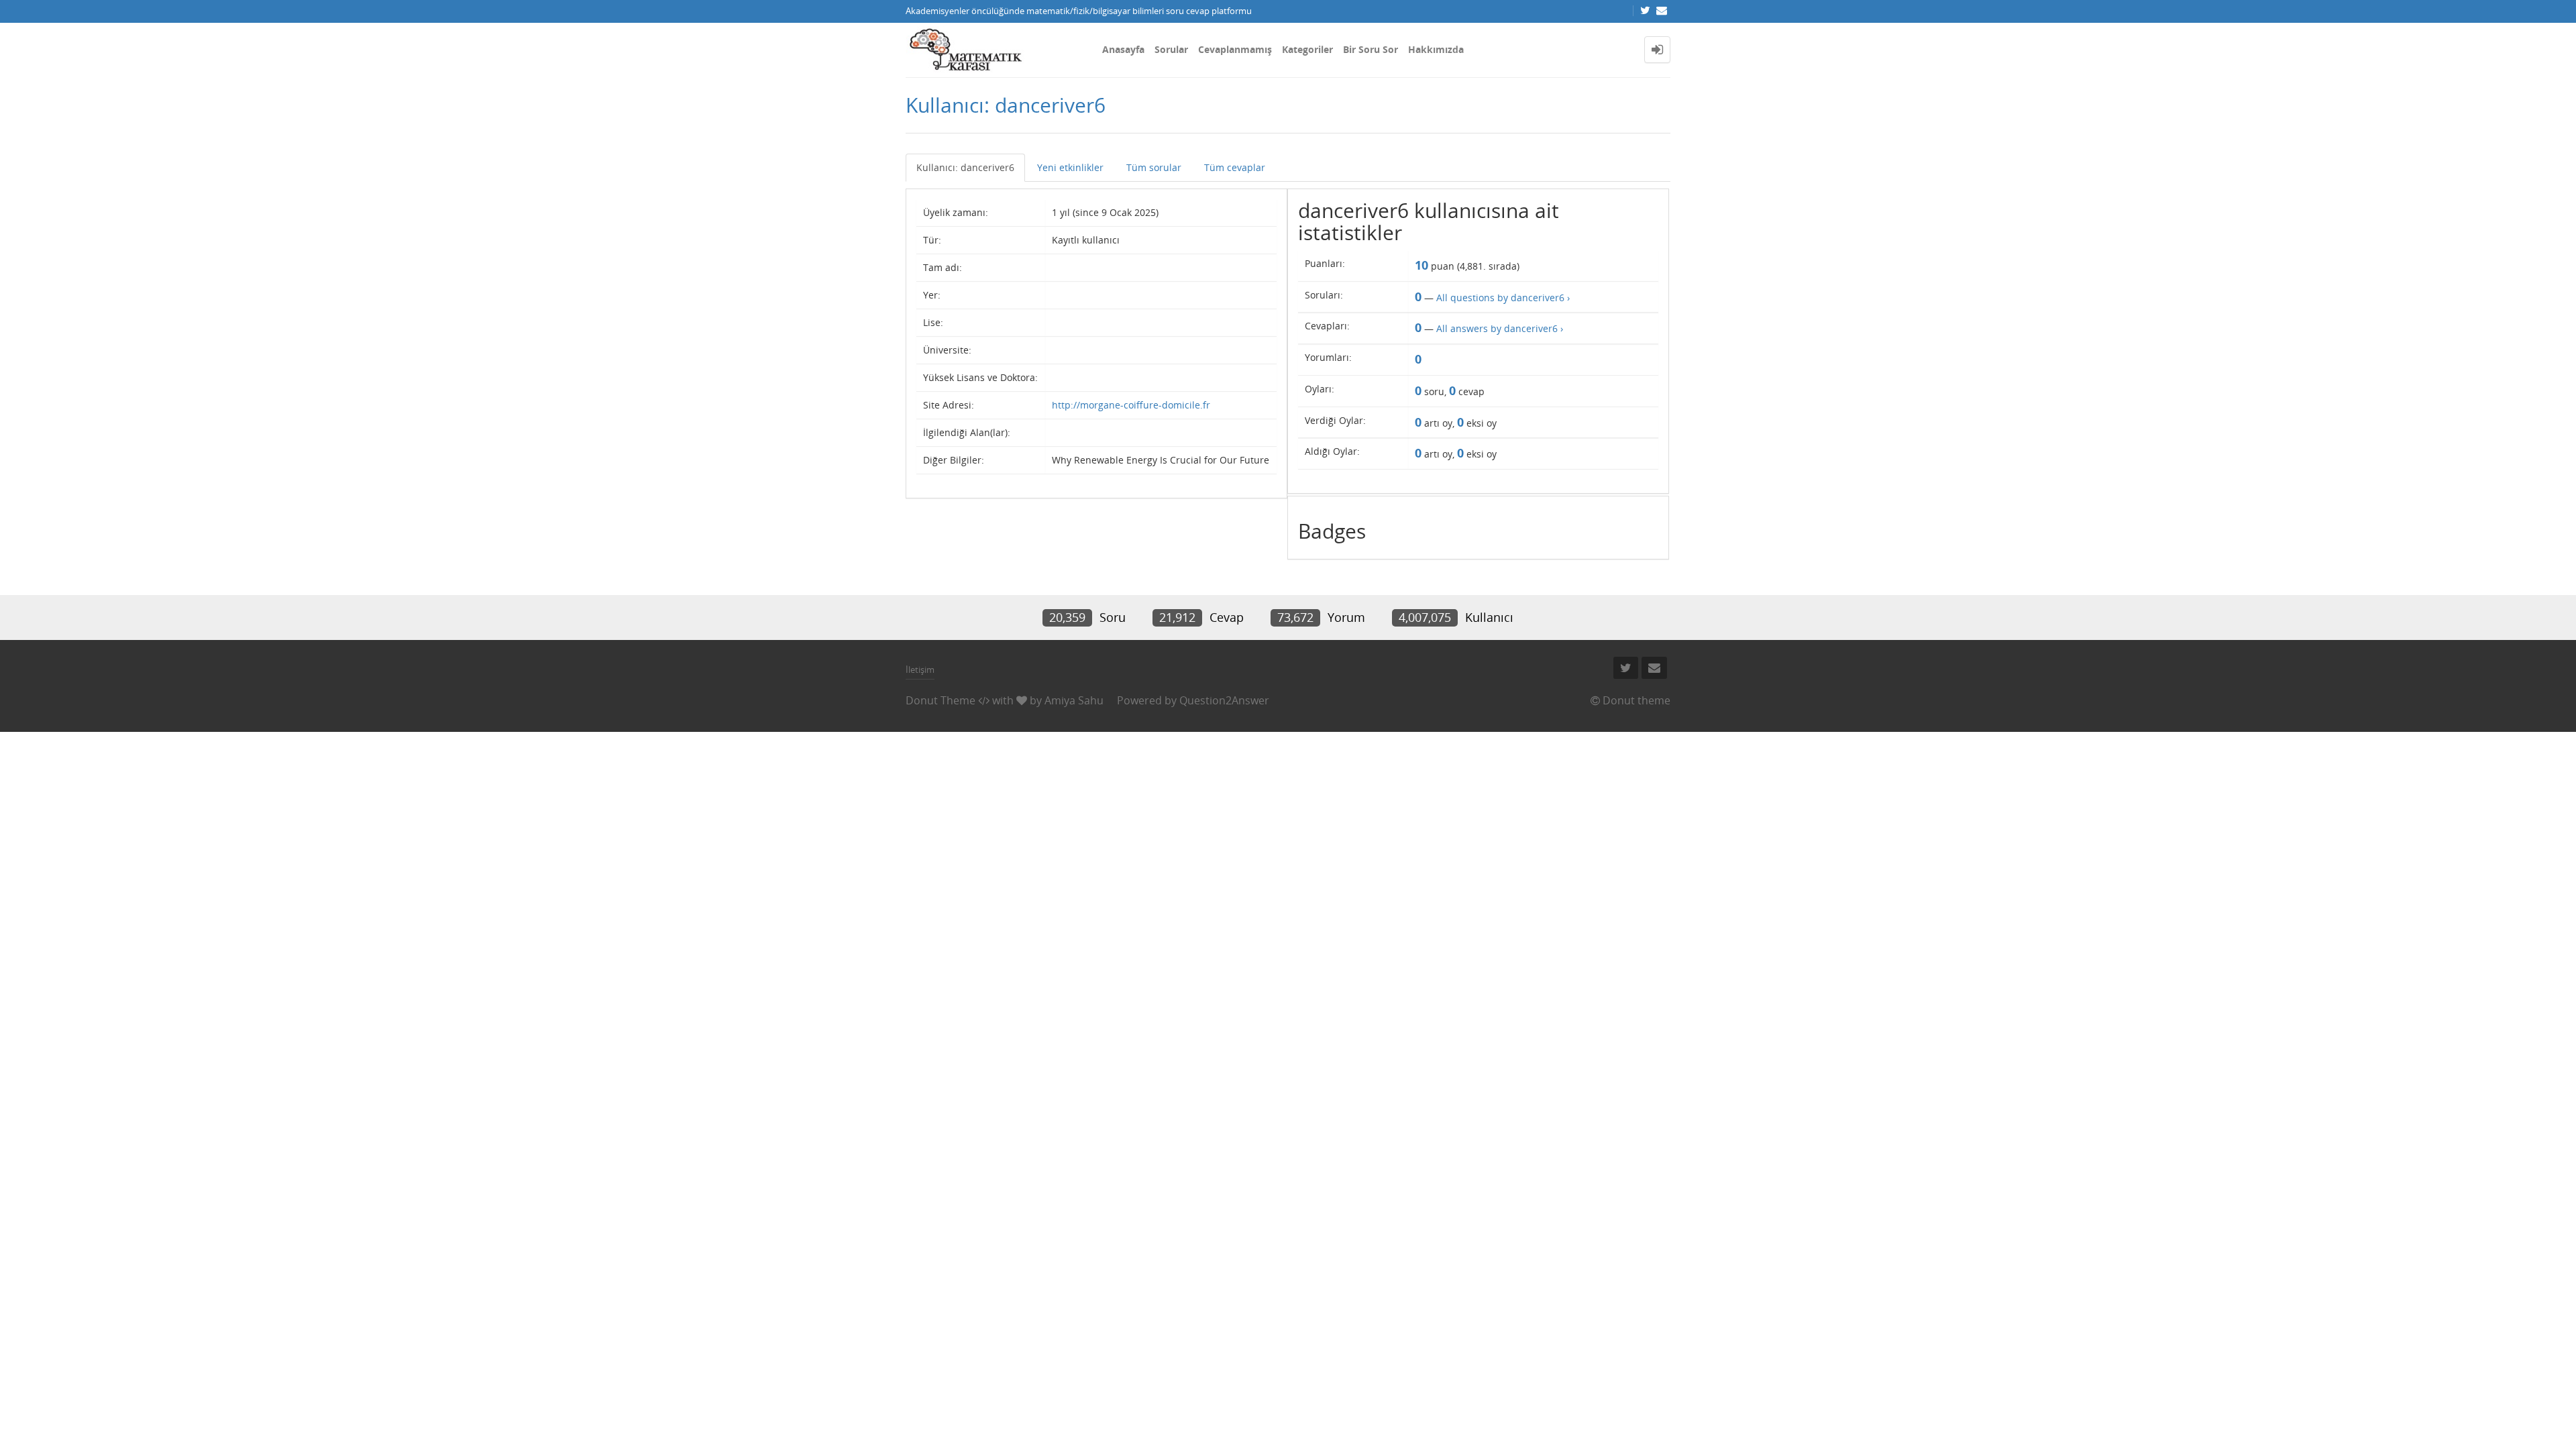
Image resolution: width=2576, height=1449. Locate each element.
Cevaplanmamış (1235, 49)
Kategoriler (1307, 49)
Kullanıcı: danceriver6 (965, 167)
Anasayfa (1123, 49)
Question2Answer (1224, 700)
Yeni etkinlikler (1070, 167)
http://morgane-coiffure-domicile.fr (1131, 405)
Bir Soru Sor (1371, 49)
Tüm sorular (1154, 167)
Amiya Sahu (1074, 700)
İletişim (920, 669)
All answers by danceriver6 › (1500, 328)
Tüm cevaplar (1235, 167)
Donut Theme (941, 700)
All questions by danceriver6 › (1503, 298)
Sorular (1171, 49)
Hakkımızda (1436, 49)
